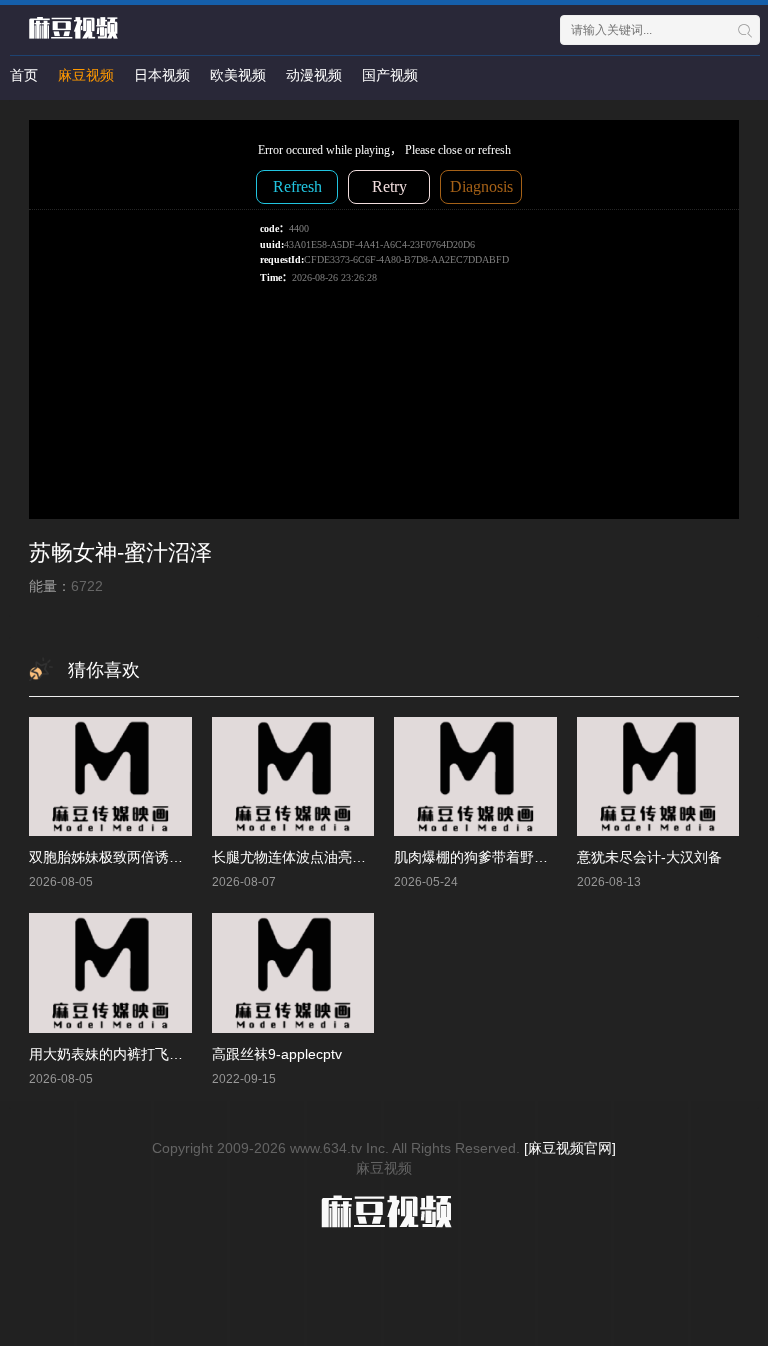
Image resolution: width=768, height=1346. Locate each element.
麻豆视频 (86, 75)
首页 (24, 75)
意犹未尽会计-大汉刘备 (649, 857)
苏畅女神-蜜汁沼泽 (120, 552)
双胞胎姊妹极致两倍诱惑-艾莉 (122, 857)
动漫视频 (314, 75)
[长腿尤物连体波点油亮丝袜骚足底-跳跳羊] (293, 776)
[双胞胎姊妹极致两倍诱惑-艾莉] (110, 776)
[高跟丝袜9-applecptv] (293, 972)
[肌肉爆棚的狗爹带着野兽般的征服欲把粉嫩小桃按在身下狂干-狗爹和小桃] (475, 776)
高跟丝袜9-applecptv (277, 1054)
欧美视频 (238, 75)
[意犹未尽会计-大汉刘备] (658, 776)
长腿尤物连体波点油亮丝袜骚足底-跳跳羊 (340, 857)
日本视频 (162, 75)
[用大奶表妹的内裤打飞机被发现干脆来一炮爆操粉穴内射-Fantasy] (110, 972)
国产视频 (390, 75)
